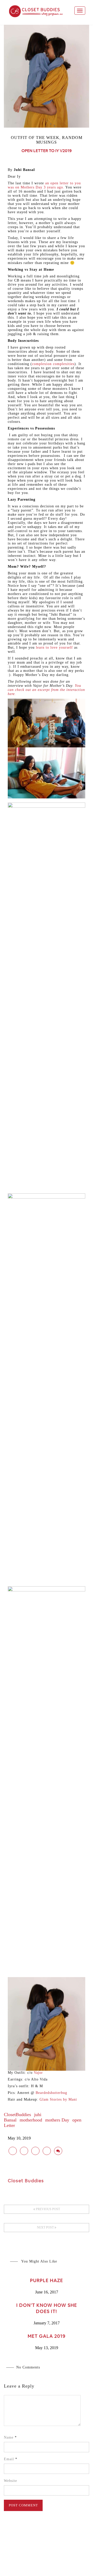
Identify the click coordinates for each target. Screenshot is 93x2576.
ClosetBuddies (17, 2115)
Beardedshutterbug (51, 2093)
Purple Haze (47, 2280)
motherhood (31, 2120)
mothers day (57, 2120)
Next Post (46, 2227)
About (37, 2560)
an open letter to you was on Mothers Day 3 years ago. (44, 185)
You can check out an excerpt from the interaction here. (46, 690)
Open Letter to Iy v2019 (47, 151)
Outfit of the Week (35, 138)
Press (52, 2560)
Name (10, 2437)
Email (11, 2459)
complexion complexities (53, 364)
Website (10, 2481)
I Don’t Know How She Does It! (47, 2308)
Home (22, 2560)
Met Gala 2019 (47, 2336)
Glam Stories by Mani (58, 2099)
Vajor (38, 2073)
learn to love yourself (55, 647)
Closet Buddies (26, 2181)
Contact (69, 2560)
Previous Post (48, 2209)
